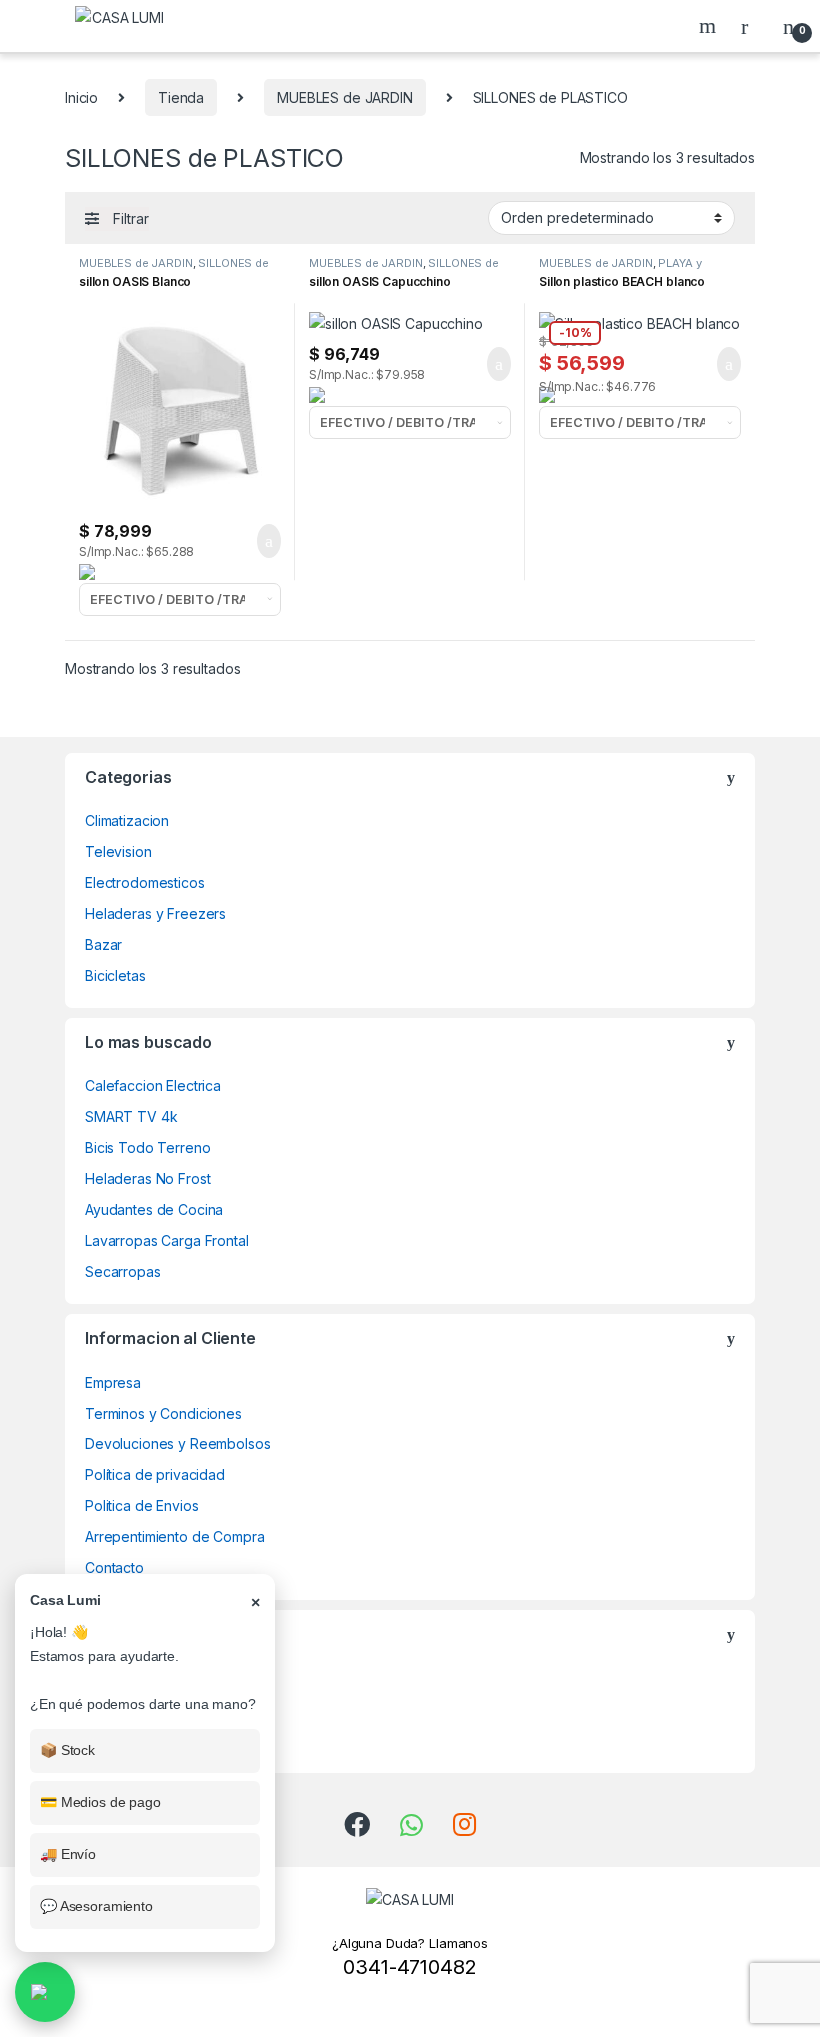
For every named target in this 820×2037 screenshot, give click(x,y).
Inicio (81, 97)
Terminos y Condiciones (163, 1413)
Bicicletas (115, 975)
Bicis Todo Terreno (147, 1147)
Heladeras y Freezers (155, 913)
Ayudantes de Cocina (154, 1209)
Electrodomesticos (145, 882)
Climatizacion (127, 820)
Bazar (103, 944)
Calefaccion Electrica (153, 1085)
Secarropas (123, 1271)
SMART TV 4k (131, 1116)
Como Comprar (134, 1709)
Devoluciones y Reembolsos (178, 1443)
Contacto (114, 1567)
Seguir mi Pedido (140, 1678)
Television (118, 851)
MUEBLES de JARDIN (345, 97)
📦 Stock (67, 1750)
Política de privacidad (155, 1474)
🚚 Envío (68, 1854)
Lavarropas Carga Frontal (167, 1240)
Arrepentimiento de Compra (175, 1536)
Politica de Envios (141, 1505)
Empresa (113, 1382)
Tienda (181, 97)
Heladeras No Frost (147, 1178)
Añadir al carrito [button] (260, 541)
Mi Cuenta (117, 1740)
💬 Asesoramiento (96, 1906)
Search (710, 26)
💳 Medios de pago (100, 1802)
